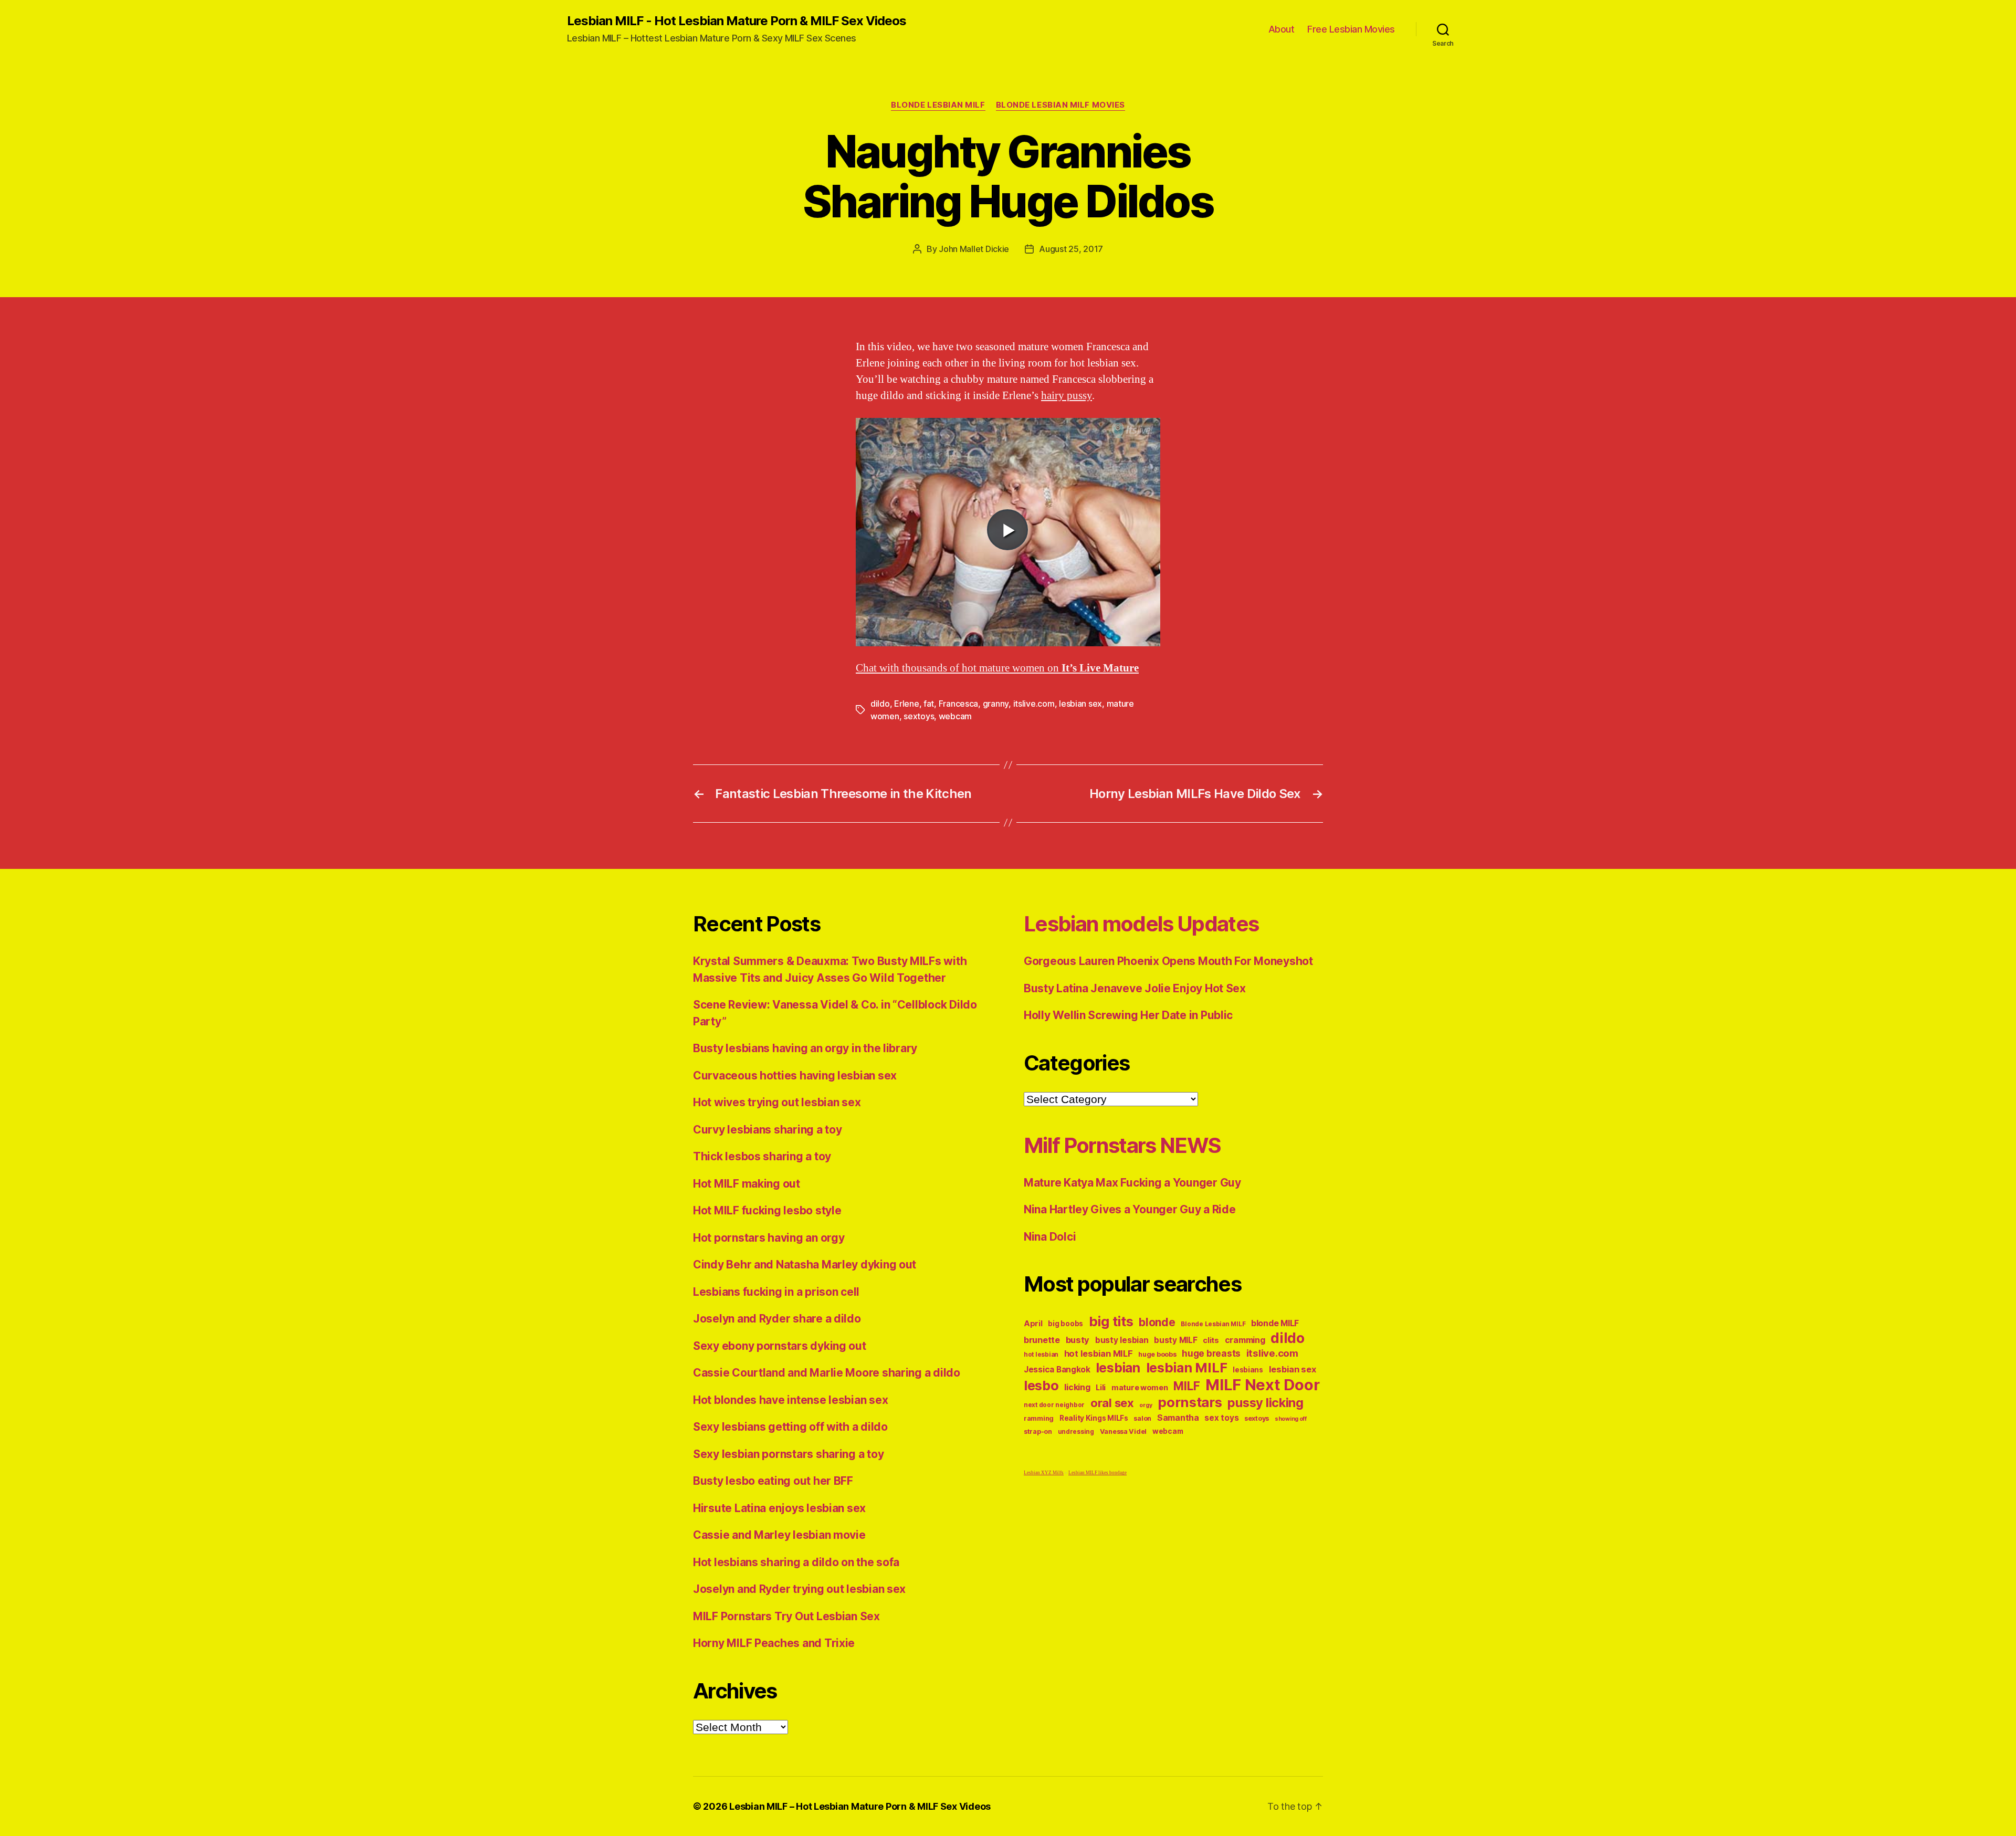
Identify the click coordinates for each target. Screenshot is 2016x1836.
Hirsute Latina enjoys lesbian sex (779, 1508)
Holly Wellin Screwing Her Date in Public (1128, 1015)
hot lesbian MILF (1099, 1354)
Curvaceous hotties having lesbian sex (795, 1076)
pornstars (1190, 1402)
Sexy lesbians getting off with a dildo (790, 1427)
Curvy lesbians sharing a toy (767, 1130)
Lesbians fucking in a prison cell (776, 1292)
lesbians (1248, 1370)
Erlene (906, 704)
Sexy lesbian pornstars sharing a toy (788, 1454)
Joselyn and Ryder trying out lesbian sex (799, 1589)
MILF (1186, 1386)
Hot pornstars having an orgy (769, 1238)
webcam (955, 716)
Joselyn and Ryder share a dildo (777, 1319)
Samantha (1178, 1418)
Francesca (959, 704)
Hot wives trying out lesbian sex (777, 1102)
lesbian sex (1080, 704)
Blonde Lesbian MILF (938, 105)
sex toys (1221, 1418)
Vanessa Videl (1123, 1431)
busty (1078, 1340)
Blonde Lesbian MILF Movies (1060, 105)
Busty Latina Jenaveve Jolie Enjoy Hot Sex (1135, 988)
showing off (1291, 1419)
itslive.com (1034, 704)
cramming (1245, 1340)
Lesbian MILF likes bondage (1098, 1473)
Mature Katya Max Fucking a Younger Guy (1132, 1183)
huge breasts (1211, 1353)
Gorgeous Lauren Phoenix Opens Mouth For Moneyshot (1168, 961)
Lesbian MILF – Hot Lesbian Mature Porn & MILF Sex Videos (860, 1806)
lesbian (1118, 1368)
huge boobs (1157, 1354)
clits (1211, 1340)
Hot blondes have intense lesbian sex (790, 1400)
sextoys (919, 716)
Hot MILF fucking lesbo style (767, 1210)
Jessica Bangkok (1057, 1370)
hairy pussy (1067, 396)
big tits (1111, 1321)
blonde (1157, 1322)
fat (929, 704)
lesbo (1041, 1386)
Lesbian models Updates (1141, 924)
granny (996, 704)
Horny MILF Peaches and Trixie (774, 1643)
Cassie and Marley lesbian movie (779, 1535)
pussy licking (1266, 1403)
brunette (1042, 1340)
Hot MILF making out (747, 1184)
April (1033, 1323)
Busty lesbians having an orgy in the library (805, 1048)
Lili (1101, 1387)
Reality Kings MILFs (1094, 1418)
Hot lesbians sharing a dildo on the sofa (796, 1562)
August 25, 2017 (1071, 249)
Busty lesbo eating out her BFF (773, 1481)
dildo (880, 704)
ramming (1039, 1418)
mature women (1140, 1387)
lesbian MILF (1187, 1367)
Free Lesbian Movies (1351, 29)
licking (1077, 1387)
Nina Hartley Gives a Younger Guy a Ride (1130, 1209)
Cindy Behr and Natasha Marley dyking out (805, 1265)
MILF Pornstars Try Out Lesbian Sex (786, 1616)
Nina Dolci (1050, 1237)
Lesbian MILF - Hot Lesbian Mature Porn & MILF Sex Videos (737, 21)
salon (1142, 1418)
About (1282, 29)
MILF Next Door (1262, 1385)
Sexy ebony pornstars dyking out (780, 1346)
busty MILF (1175, 1340)
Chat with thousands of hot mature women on (997, 668)
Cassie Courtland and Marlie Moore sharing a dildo (827, 1373)
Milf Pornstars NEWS (1122, 1145)
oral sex (1112, 1403)
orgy (1146, 1405)
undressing (1076, 1432)
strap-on (1038, 1431)
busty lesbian (1122, 1340)
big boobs (1065, 1324)
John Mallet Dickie (974, 249)
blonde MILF (1275, 1323)
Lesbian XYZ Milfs (1044, 1473)
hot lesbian (1041, 1355)
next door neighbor (1054, 1405)
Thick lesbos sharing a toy (762, 1156)
